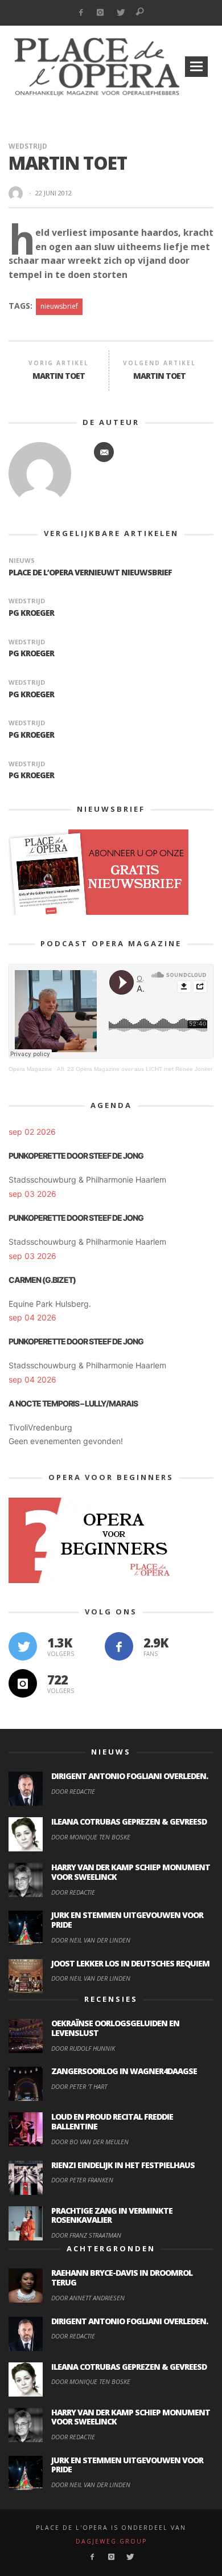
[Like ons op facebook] (119, 1646)
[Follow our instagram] (23, 1683)
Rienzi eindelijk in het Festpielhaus (123, 2165)
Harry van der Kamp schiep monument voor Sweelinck (131, 1872)
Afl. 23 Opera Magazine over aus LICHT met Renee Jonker (135, 1069)
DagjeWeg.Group (111, 2541)
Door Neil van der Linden (91, 1940)
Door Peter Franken (82, 2180)
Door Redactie (73, 1791)
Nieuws (22, 560)
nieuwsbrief (59, 306)
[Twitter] (120, 13)
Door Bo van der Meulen (90, 2142)
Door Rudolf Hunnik (83, 2048)
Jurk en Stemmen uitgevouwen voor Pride (127, 1920)
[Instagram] (100, 13)
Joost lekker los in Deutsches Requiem (130, 1963)
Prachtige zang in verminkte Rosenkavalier (112, 2215)
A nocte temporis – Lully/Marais (73, 1403)
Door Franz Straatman (86, 2235)
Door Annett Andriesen (88, 2298)
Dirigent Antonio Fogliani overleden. (129, 1776)
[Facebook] (81, 13)
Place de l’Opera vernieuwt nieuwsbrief (90, 572)
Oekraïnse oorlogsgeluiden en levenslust (115, 2028)
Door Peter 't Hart (79, 2086)
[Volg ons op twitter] (23, 1646)
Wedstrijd (28, 146)
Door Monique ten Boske (91, 1837)
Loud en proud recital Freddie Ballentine (112, 2121)
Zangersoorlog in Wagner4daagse (124, 2071)
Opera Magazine (30, 1069)
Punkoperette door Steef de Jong (76, 1156)
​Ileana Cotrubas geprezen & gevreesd (129, 1821)
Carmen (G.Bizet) (42, 1280)
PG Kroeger (31, 613)
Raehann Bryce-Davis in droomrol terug (122, 2277)
